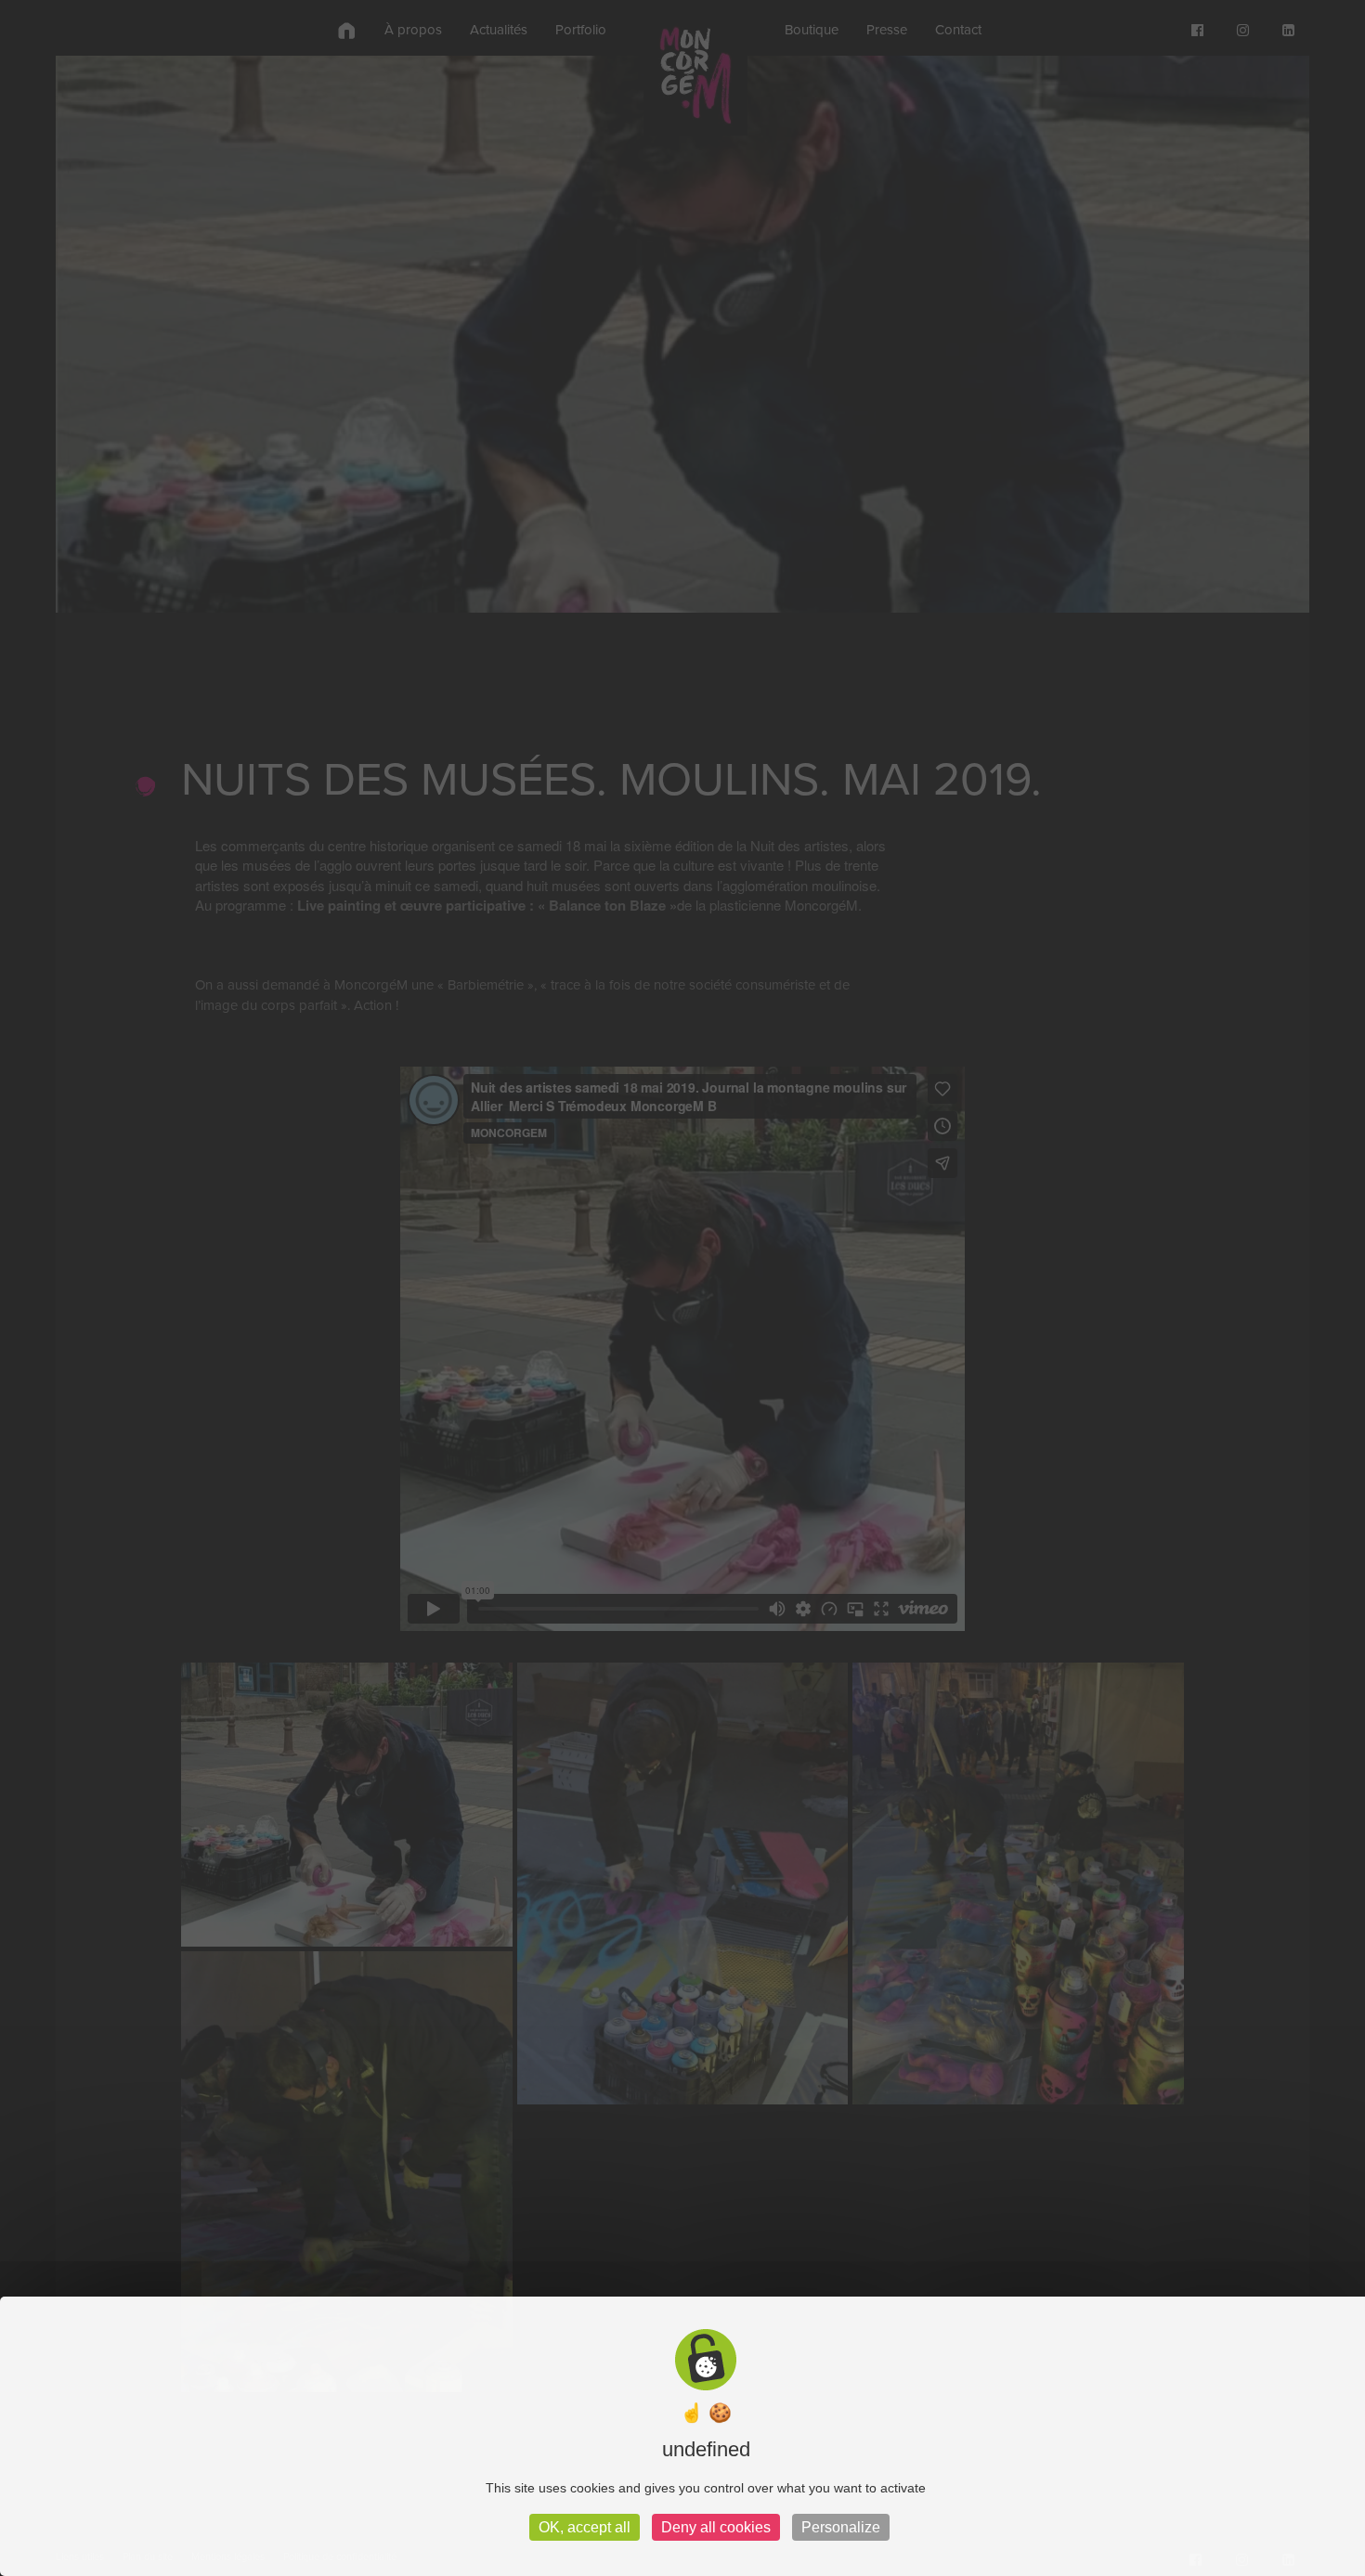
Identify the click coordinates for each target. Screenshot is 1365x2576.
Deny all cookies (716, 2527)
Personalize (841, 2527)
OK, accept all (585, 2527)
